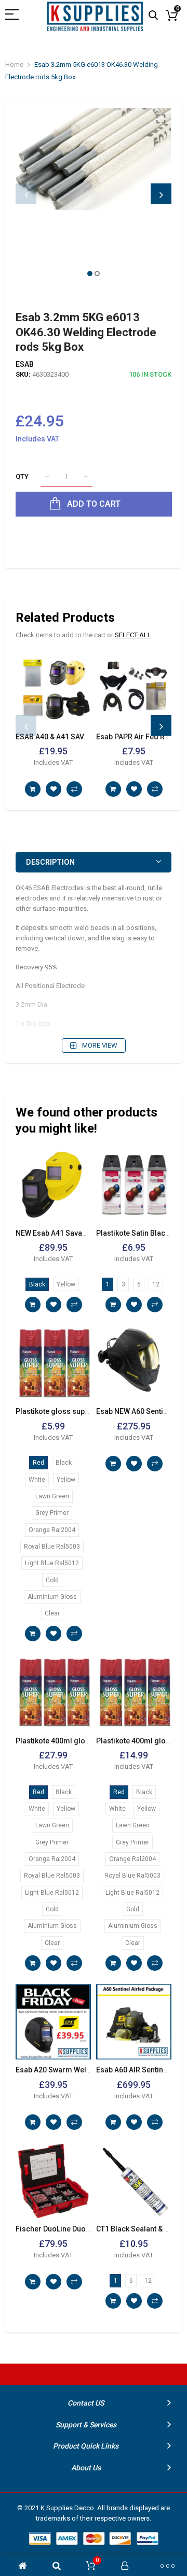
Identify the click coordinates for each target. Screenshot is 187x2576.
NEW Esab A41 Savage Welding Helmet (81, 1233)
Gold (52, 1580)
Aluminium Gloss (52, 1597)
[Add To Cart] (33, 789)
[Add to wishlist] (54, 789)
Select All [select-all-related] (133, 635)
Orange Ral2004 (52, 1530)
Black (37, 1284)
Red (38, 1463)
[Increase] (86, 477)
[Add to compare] (74, 789)
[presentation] (26, 194)
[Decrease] (47, 477)
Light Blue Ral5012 (52, 1563)
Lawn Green (52, 1496)
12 (156, 1284)
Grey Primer (52, 1513)
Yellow (66, 1284)
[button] (90, 274)
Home (14, 65)
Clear (52, 1613)
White (37, 1480)
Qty (22, 477)
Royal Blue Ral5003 (52, 1547)
